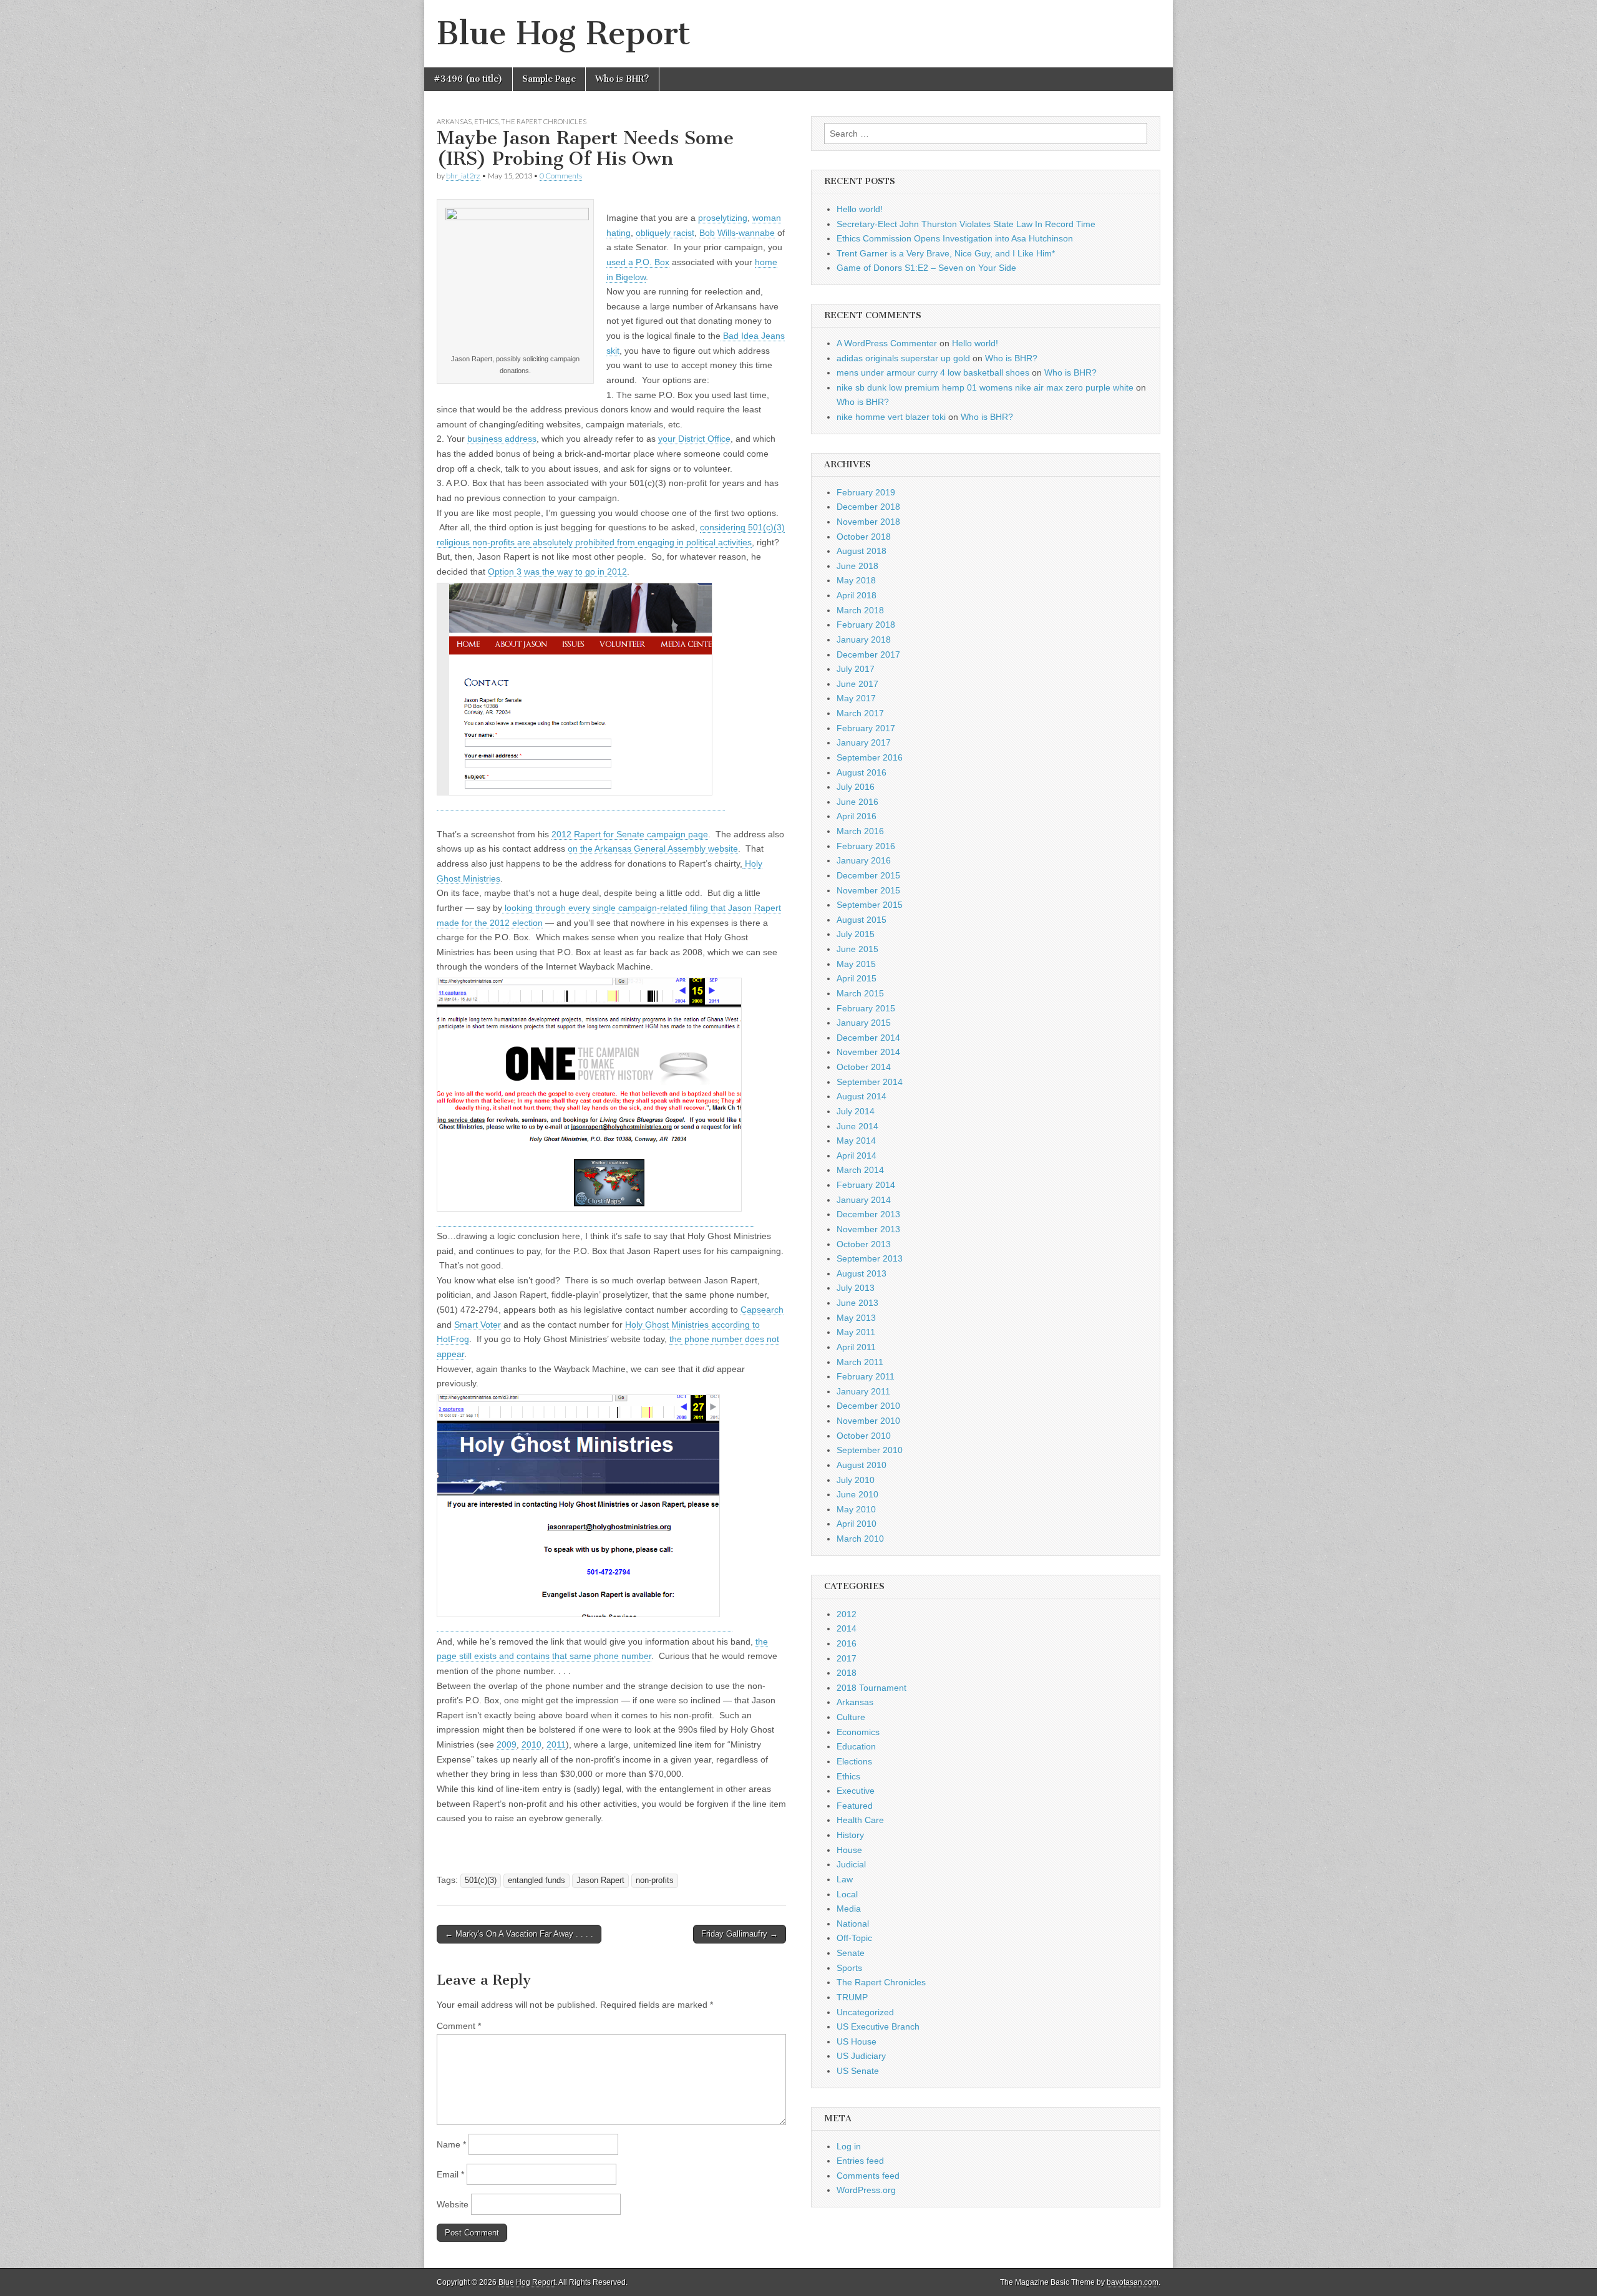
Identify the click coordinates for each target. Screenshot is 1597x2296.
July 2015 (856, 934)
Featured (855, 1806)
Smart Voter (478, 1325)
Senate (851, 1953)
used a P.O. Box (638, 262)
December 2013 (868, 1214)
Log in (849, 2146)
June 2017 (857, 684)
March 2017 (860, 713)
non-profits (655, 1880)
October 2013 (864, 1244)
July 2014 (856, 1111)
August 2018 (862, 551)
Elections (854, 1761)
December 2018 (868, 507)
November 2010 (868, 1421)
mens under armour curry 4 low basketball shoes (933, 372)
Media (849, 1909)
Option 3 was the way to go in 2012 (557, 572)
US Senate (858, 2071)
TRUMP (852, 1997)
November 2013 (868, 1229)
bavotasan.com (1133, 2282)
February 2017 (866, 728)
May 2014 (856, 1141)
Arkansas (454, 121)
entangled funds (536, 1880)
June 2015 (857, 949)
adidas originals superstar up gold (903, 358)
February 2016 (866, 846)
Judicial (851, 1864)
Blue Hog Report (564, 33)
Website (453, 2204)
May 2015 (856, 964)
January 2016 (864, 860)
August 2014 (862, 1096)
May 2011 (856, 1332)
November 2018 (868, 522)
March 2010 (860, 1539)
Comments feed (868, 2176)
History (850, 1835)
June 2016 (857, 802)
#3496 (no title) (468, 79)
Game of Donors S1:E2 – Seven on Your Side (926, 268)
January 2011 (863, 1391)
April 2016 (857, 816)
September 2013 (870, 1258)
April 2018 (857, 595)
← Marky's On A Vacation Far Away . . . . (519, 1934)
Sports (849, 1968)
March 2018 (860, 610)
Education (856, 1746)
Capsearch (762, 1310)
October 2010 (864, 1436)
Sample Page (549, 79)
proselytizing (723, 218)
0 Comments (561, 176)
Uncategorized (865, 2012)
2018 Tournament (871, 1688)
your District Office (694, 439)
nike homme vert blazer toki (891, 417)
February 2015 (866, 1008)
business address (502, 439)
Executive (856, 1791)
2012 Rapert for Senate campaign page (630, 834)
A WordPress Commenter (887, 343)
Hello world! (860, 209)
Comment (459, 2026)
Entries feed (860, 2161)
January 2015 (864, 1023)
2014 (847, 1628)
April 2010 (857, 1524)
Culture (851, 1717)
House (849, 1850)
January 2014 (864, 1200)
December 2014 (868, 1038)
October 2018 (864, 537)
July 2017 (856, 669)
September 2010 (870, 1450)
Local (847, 1894)
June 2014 (857, 1126)
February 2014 (866, 1185)
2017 (847, 1658)
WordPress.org (866, 2190)
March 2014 (860, 1170)
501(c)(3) (481, 1880)
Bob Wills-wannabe (737, 233)
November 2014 (868, 1052)
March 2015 (860, 993)
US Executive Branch (878, 2026)
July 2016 (856, 787)
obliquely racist (665, 233)
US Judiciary (861, 2056)
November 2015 (868, 890)
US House (857, 2041)
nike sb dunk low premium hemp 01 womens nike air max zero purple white (985, 387)
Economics (858, 1732)
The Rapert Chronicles (544, 121)
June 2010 (857, 1494)
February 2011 (866, 1376)
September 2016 (870, 757)
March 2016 (860, 831)
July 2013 (856, 1288)
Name (451, 2144)
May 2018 (856, 580)
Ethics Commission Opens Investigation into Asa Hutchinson (955, 238)
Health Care (860, 1820)
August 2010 (862, 1465)
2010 (532, 1744)
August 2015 (862, 920)
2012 (847, 1614)
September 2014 (870, 1082)
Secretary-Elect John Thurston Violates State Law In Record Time (966, 224)
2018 (847, 1673)
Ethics (486, 121)
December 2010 (868, 1406)
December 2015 (868, 875)
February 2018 (866, 625)
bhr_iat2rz (463, 176)
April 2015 (857, 978)
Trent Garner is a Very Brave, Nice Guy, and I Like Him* (946, 253)
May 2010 (856, 1509)
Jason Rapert (600, 1880)
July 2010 (856, 1480)
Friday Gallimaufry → (740, 1934)
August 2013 (862, 1273)
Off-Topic (854, 1938)
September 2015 (870, 905)
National (853, 1924)
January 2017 (864, 742)
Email (450, 2174)
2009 (507, 1744)
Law (845, 1879)
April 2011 (856, 1347)
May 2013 (856, 1318)
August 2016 (862, 772)
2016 (847, 1643)
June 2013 (857, 1303)
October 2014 (864, 1067)
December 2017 (868, 654)
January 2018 (864, 640)
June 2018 (857, 566)
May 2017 (856, 698)
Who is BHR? (622, 79)
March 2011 (860, 1362)
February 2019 (866, 492)
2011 (556, 1744)
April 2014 (857, 1155)
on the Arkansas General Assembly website (653, 849)
